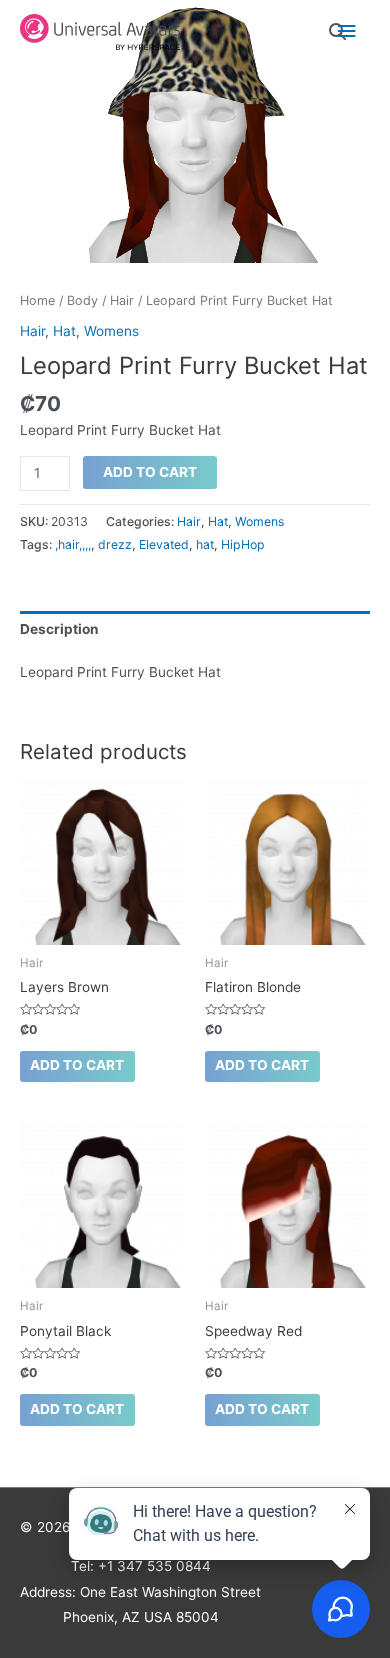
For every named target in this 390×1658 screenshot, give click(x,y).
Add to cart (150, 472)
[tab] (195, 629)
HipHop (243, 544)
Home (37, 300)
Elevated (164, 544)
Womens (111, 331)
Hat (64, 331)
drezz (115, 544)
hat (205, 544)
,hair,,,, (73, 544)
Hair (122, 300)
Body (82, 300)
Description (59, 629)
